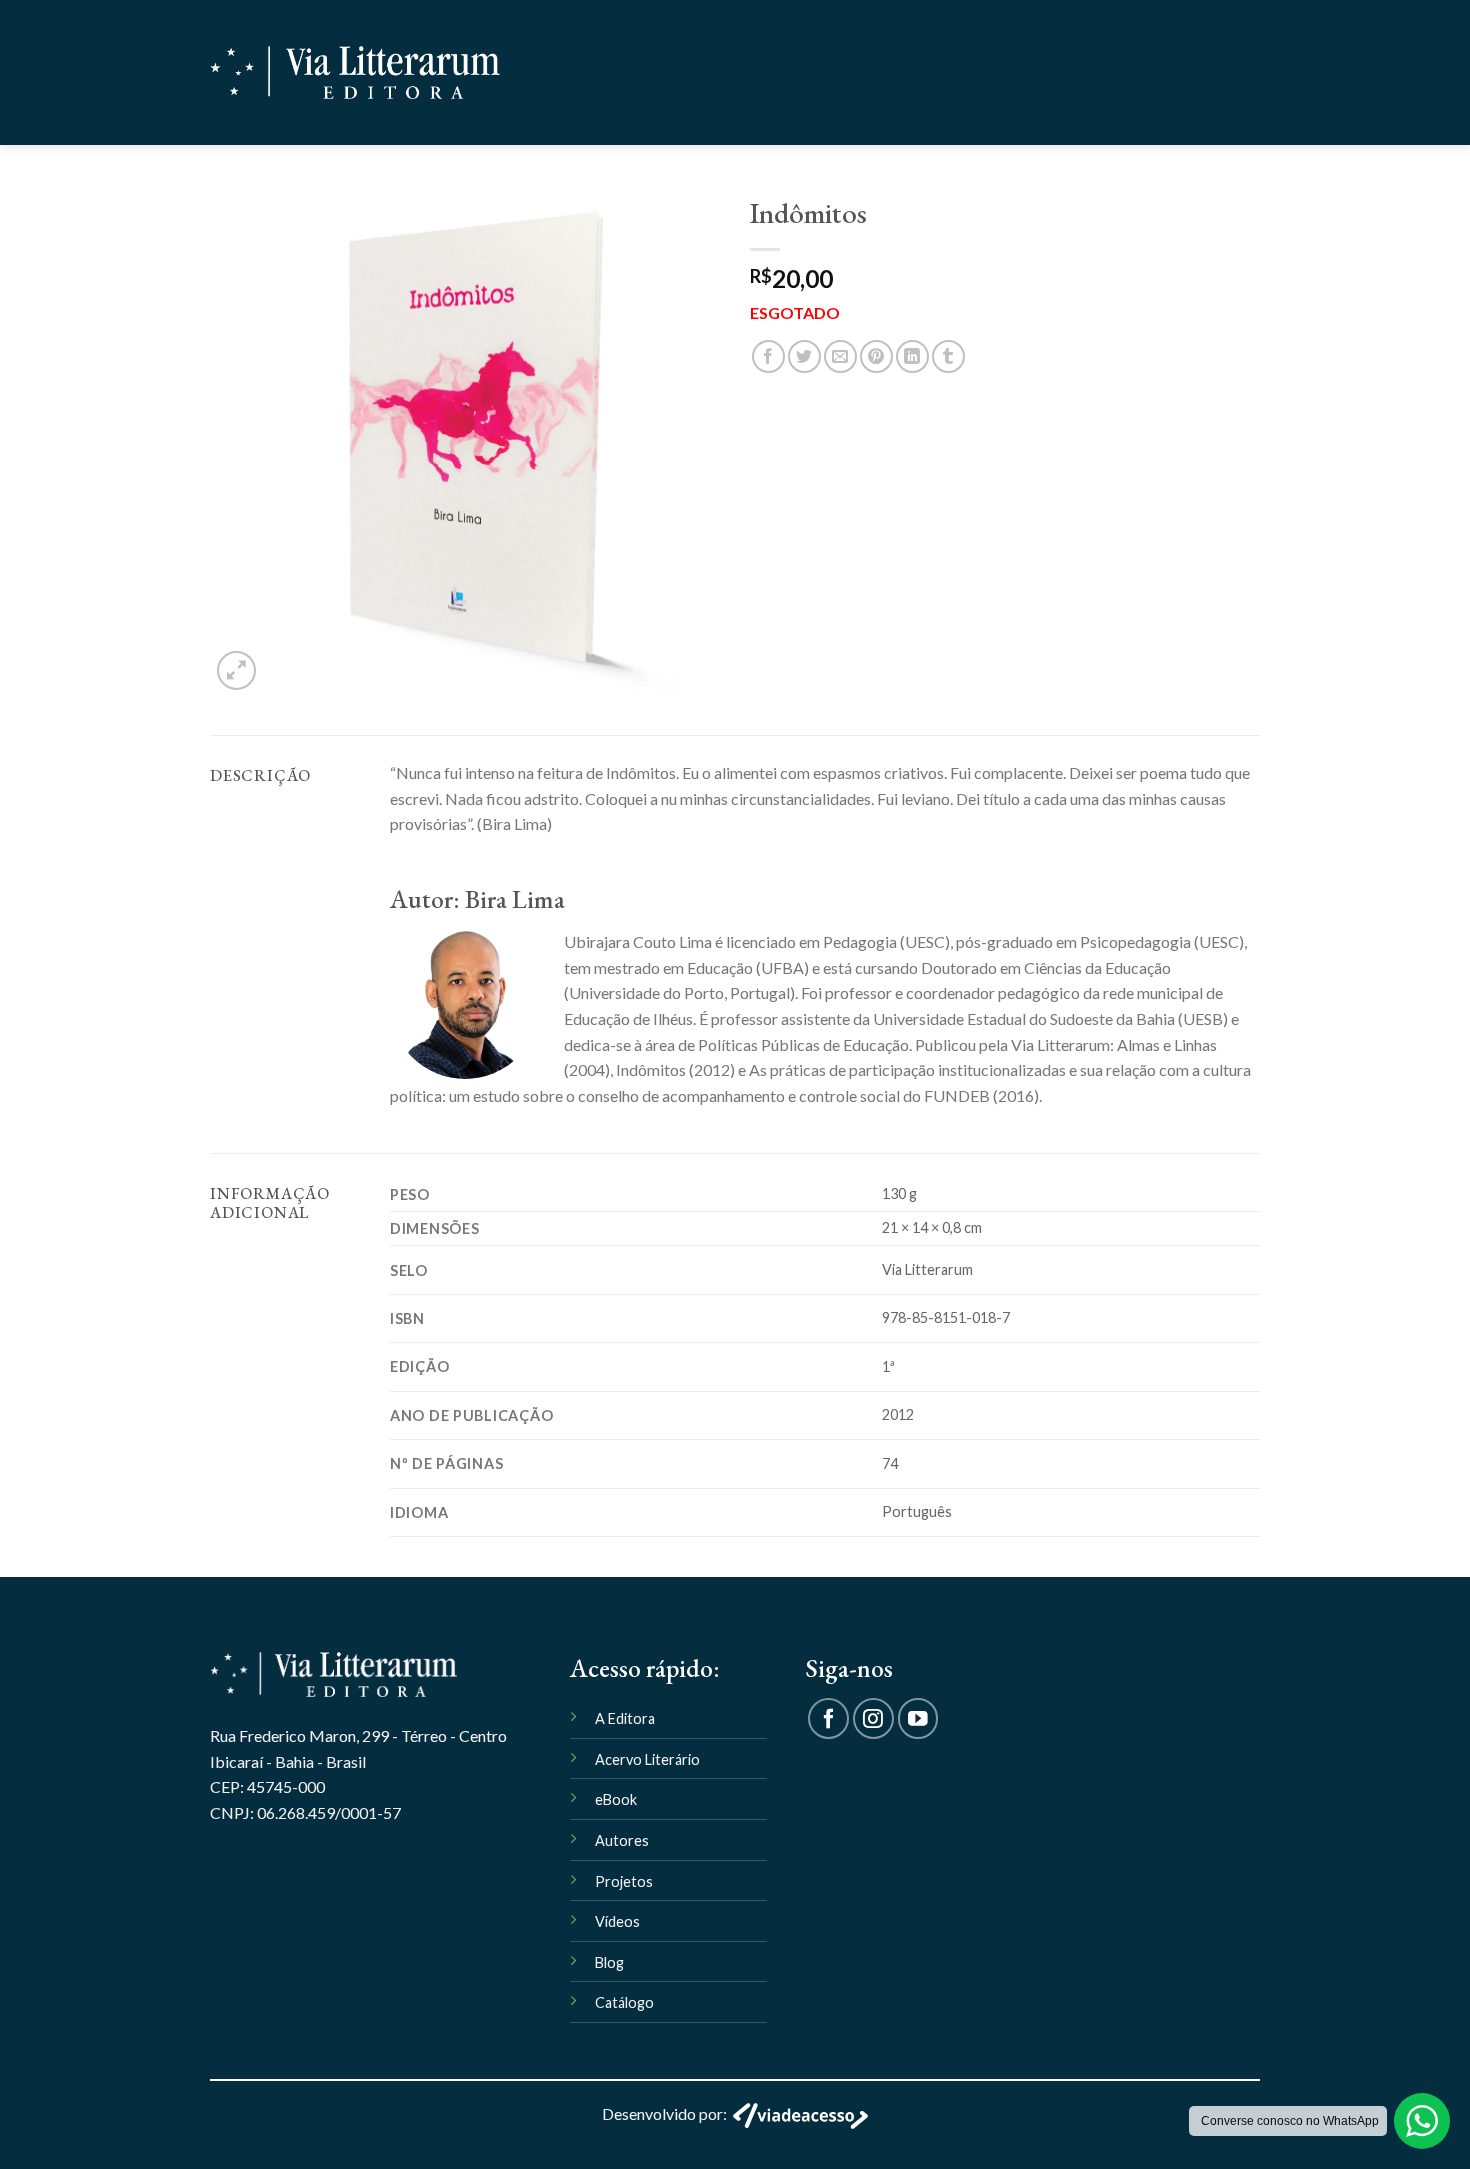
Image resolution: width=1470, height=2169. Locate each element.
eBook (616, 1799)
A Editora (625, 1718)
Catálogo (624, 2002)
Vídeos (617, 1921)
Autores (622, 1840)
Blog (609, 1962)
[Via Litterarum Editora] (355, 72)
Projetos (624, 1881)
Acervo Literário (647, 1759)
